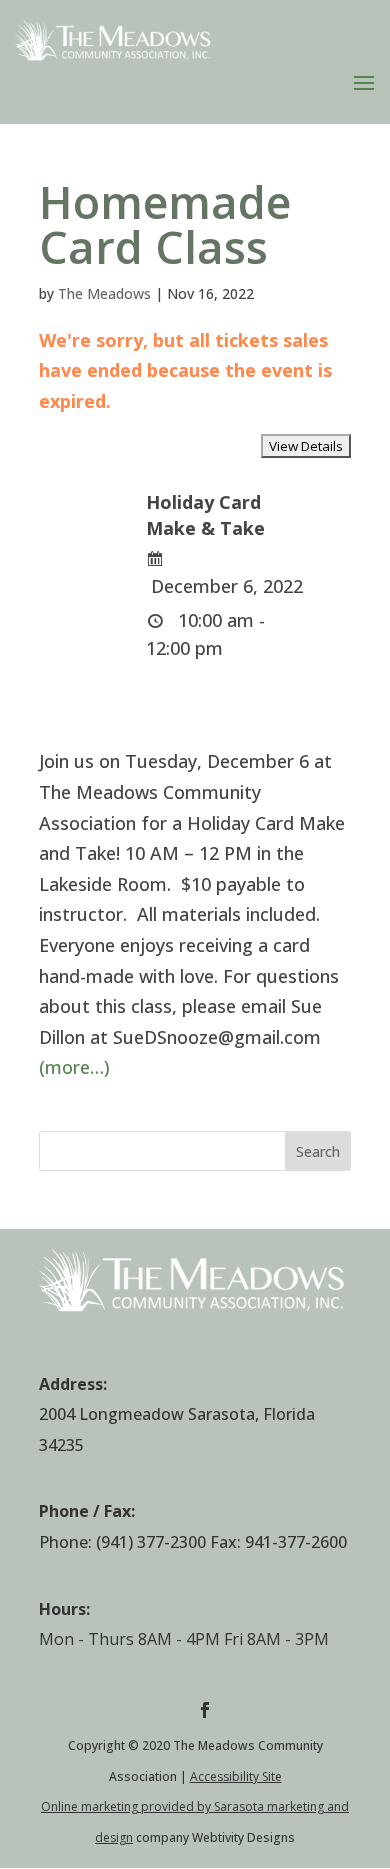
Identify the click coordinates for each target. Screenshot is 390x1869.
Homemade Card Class (165, 224)
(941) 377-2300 (151, 1542)
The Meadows (104, 293)
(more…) (74, 1067)
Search (318, 1151)
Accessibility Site (236, 1776)
